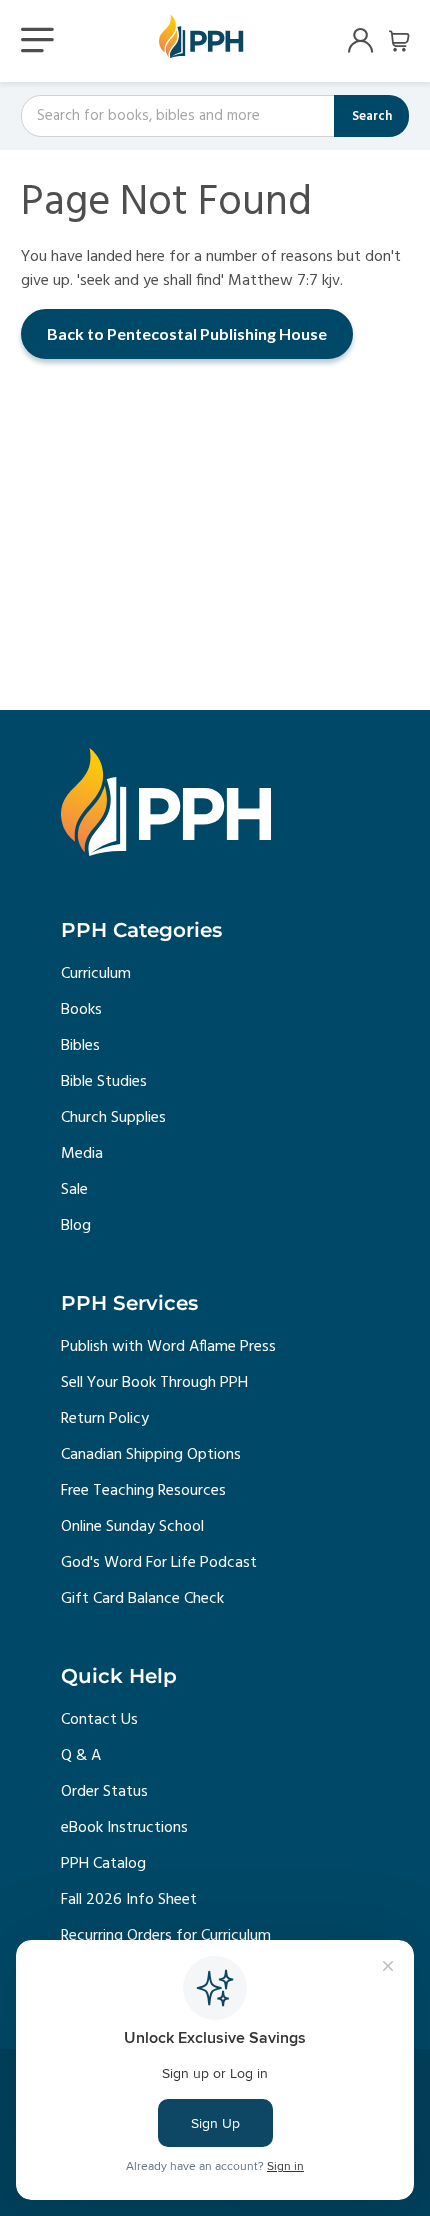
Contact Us (99, 1720)
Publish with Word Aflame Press (168, 1347)
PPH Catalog (103, 1864)
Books (81, 1010)
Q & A (81, 1756)
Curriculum (96, 974)
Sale (74, 1190)
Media (82, 1154)
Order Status (104, 1792)
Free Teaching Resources (143, 1491)
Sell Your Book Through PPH (154, 1383)
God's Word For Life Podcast (159, 1563)
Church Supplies (113, 1118)
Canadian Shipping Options (151, 1455)
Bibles (80, 1046)
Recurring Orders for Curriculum (166, 1936)
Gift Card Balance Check (142, 1599)
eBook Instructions (124, 1828)
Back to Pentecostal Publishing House (187, 333)
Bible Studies (104, 1082)
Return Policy (105, 1419)
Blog (76, 1226)
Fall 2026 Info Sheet (129, 1900)
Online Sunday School (132, 1527)
